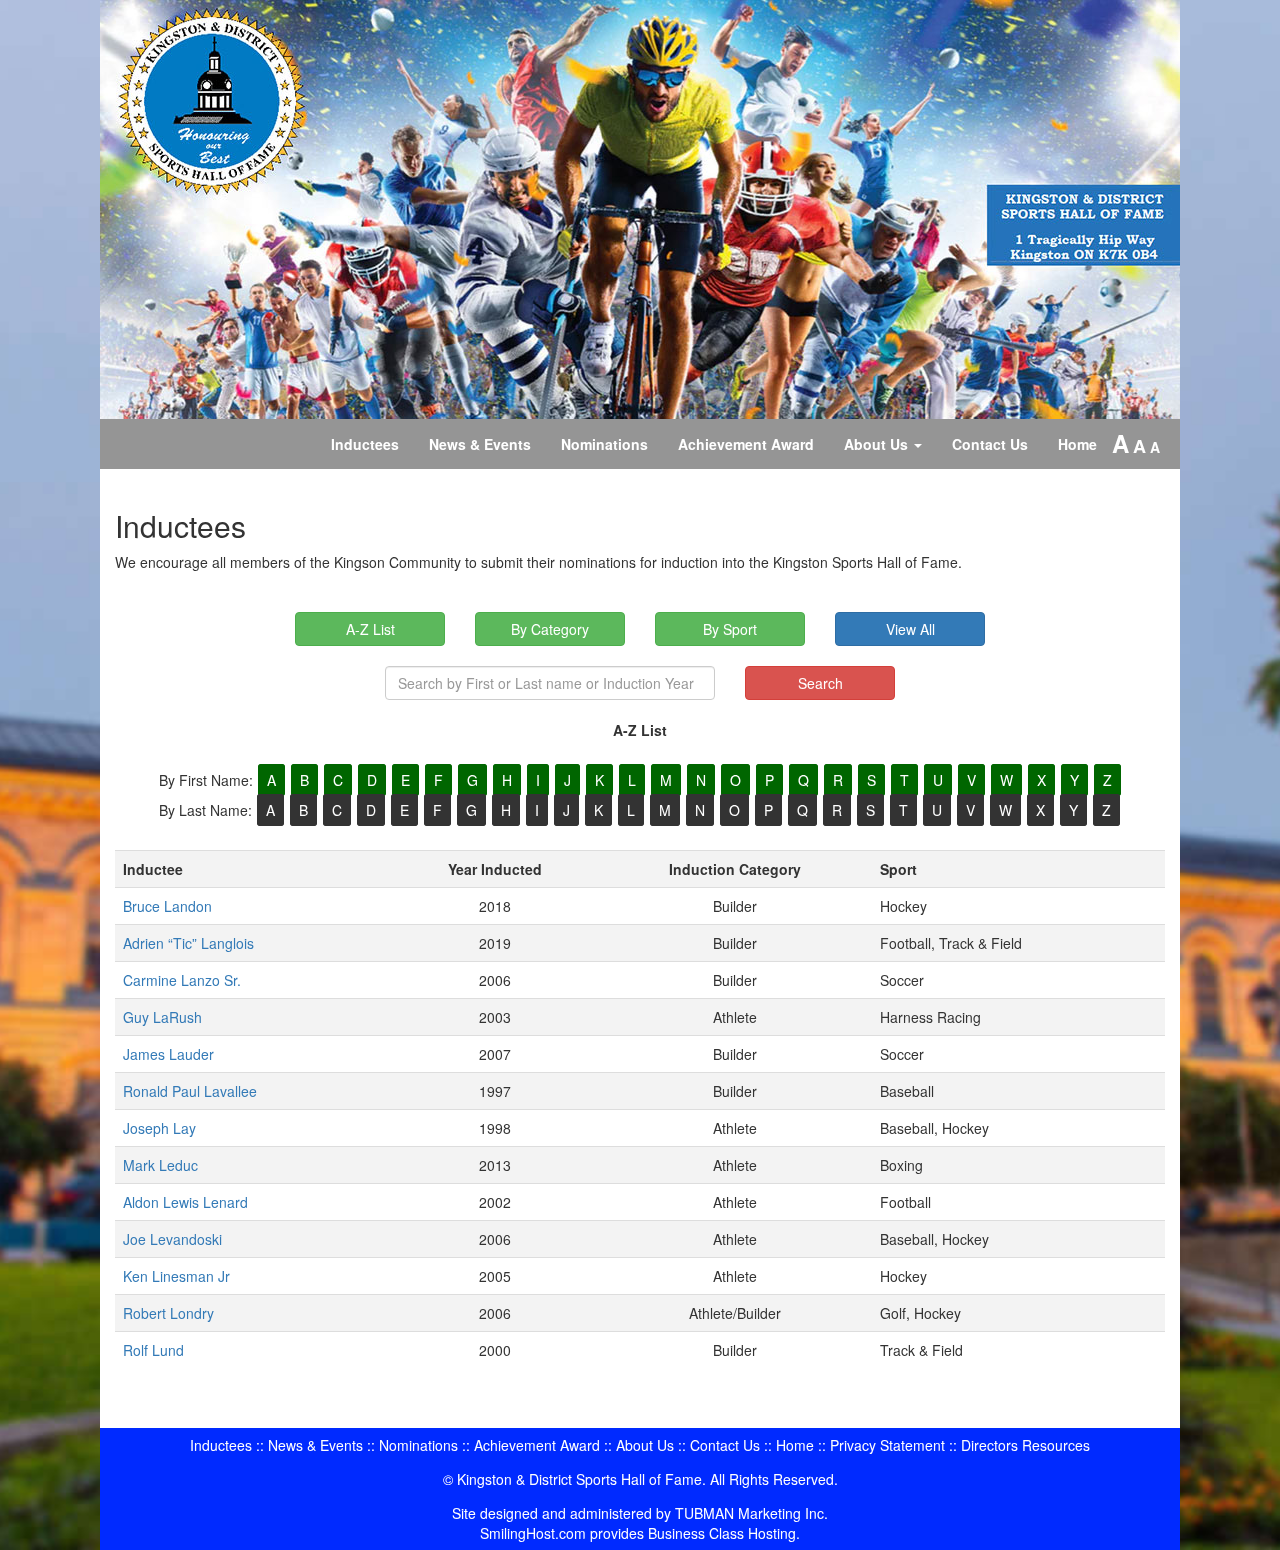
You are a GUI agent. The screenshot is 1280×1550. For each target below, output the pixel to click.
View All (910, 629)
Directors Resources (1025, 1445)
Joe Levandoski (172, 1239)
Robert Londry (168, 1313)
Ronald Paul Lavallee (190, 1091)
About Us (878, 444)
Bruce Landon (167, 906)
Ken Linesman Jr (176, 1276)
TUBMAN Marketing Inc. (751, 1513)
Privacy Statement (887, 1445)
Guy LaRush (162, 1017)
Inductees (365, 444)
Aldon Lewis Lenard (185, 1202)
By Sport (730, 629)
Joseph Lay (159, 1128)
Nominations (604, 444)
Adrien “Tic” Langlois (188, 943)
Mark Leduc (160, 1165)
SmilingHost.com (533, 1533)
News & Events (480, 444)
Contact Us (990, 444)
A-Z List (370, 629)
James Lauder (168, 1054)
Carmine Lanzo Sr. (182, 980)
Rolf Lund (153, 1350)
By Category (550, 629)
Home (1077, 444)
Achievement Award (746, 444)
